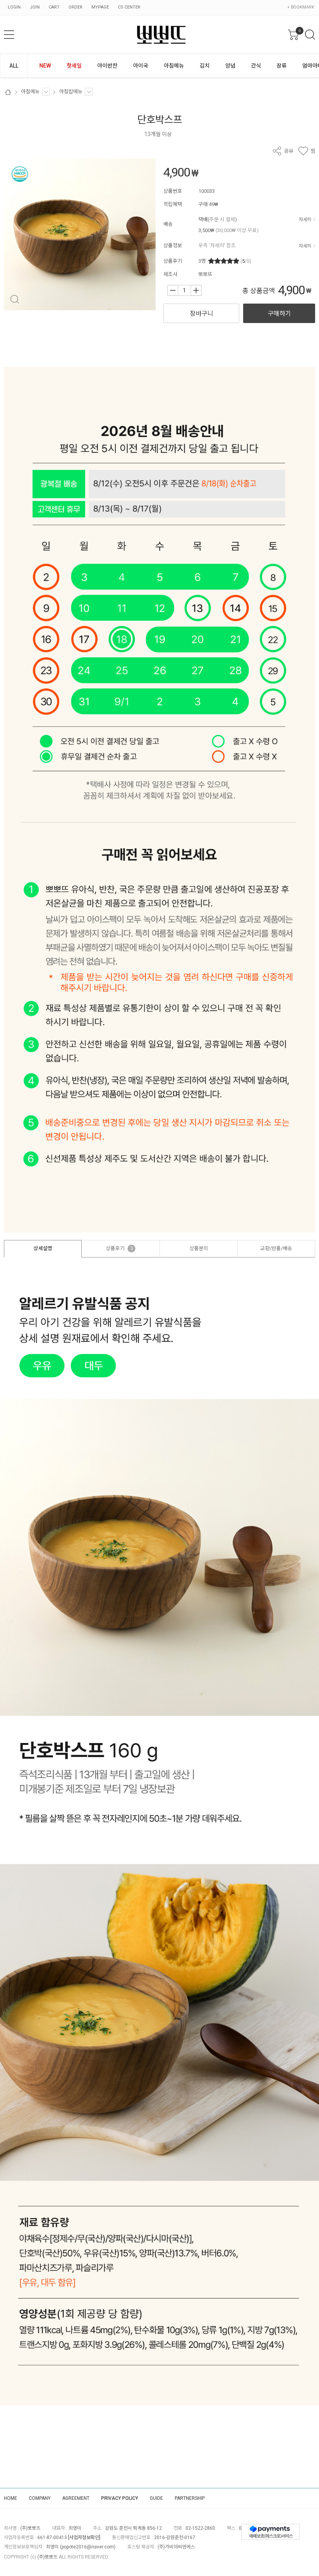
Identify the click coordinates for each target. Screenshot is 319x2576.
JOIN (35, 7)
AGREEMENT (76, 2498)
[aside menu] (9, 35)
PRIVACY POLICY (120, 2498)
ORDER (75, 7)
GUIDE (156, 2498)
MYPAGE (100, 7)
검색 (310, 35)
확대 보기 (15, 300)
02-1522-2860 (200, 2528)
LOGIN (14, 7)
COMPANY (40, 2498)
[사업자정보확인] (84, 2538)
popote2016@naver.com (88, 2547)
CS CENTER (129, 7)
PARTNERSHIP (190, 2498)
